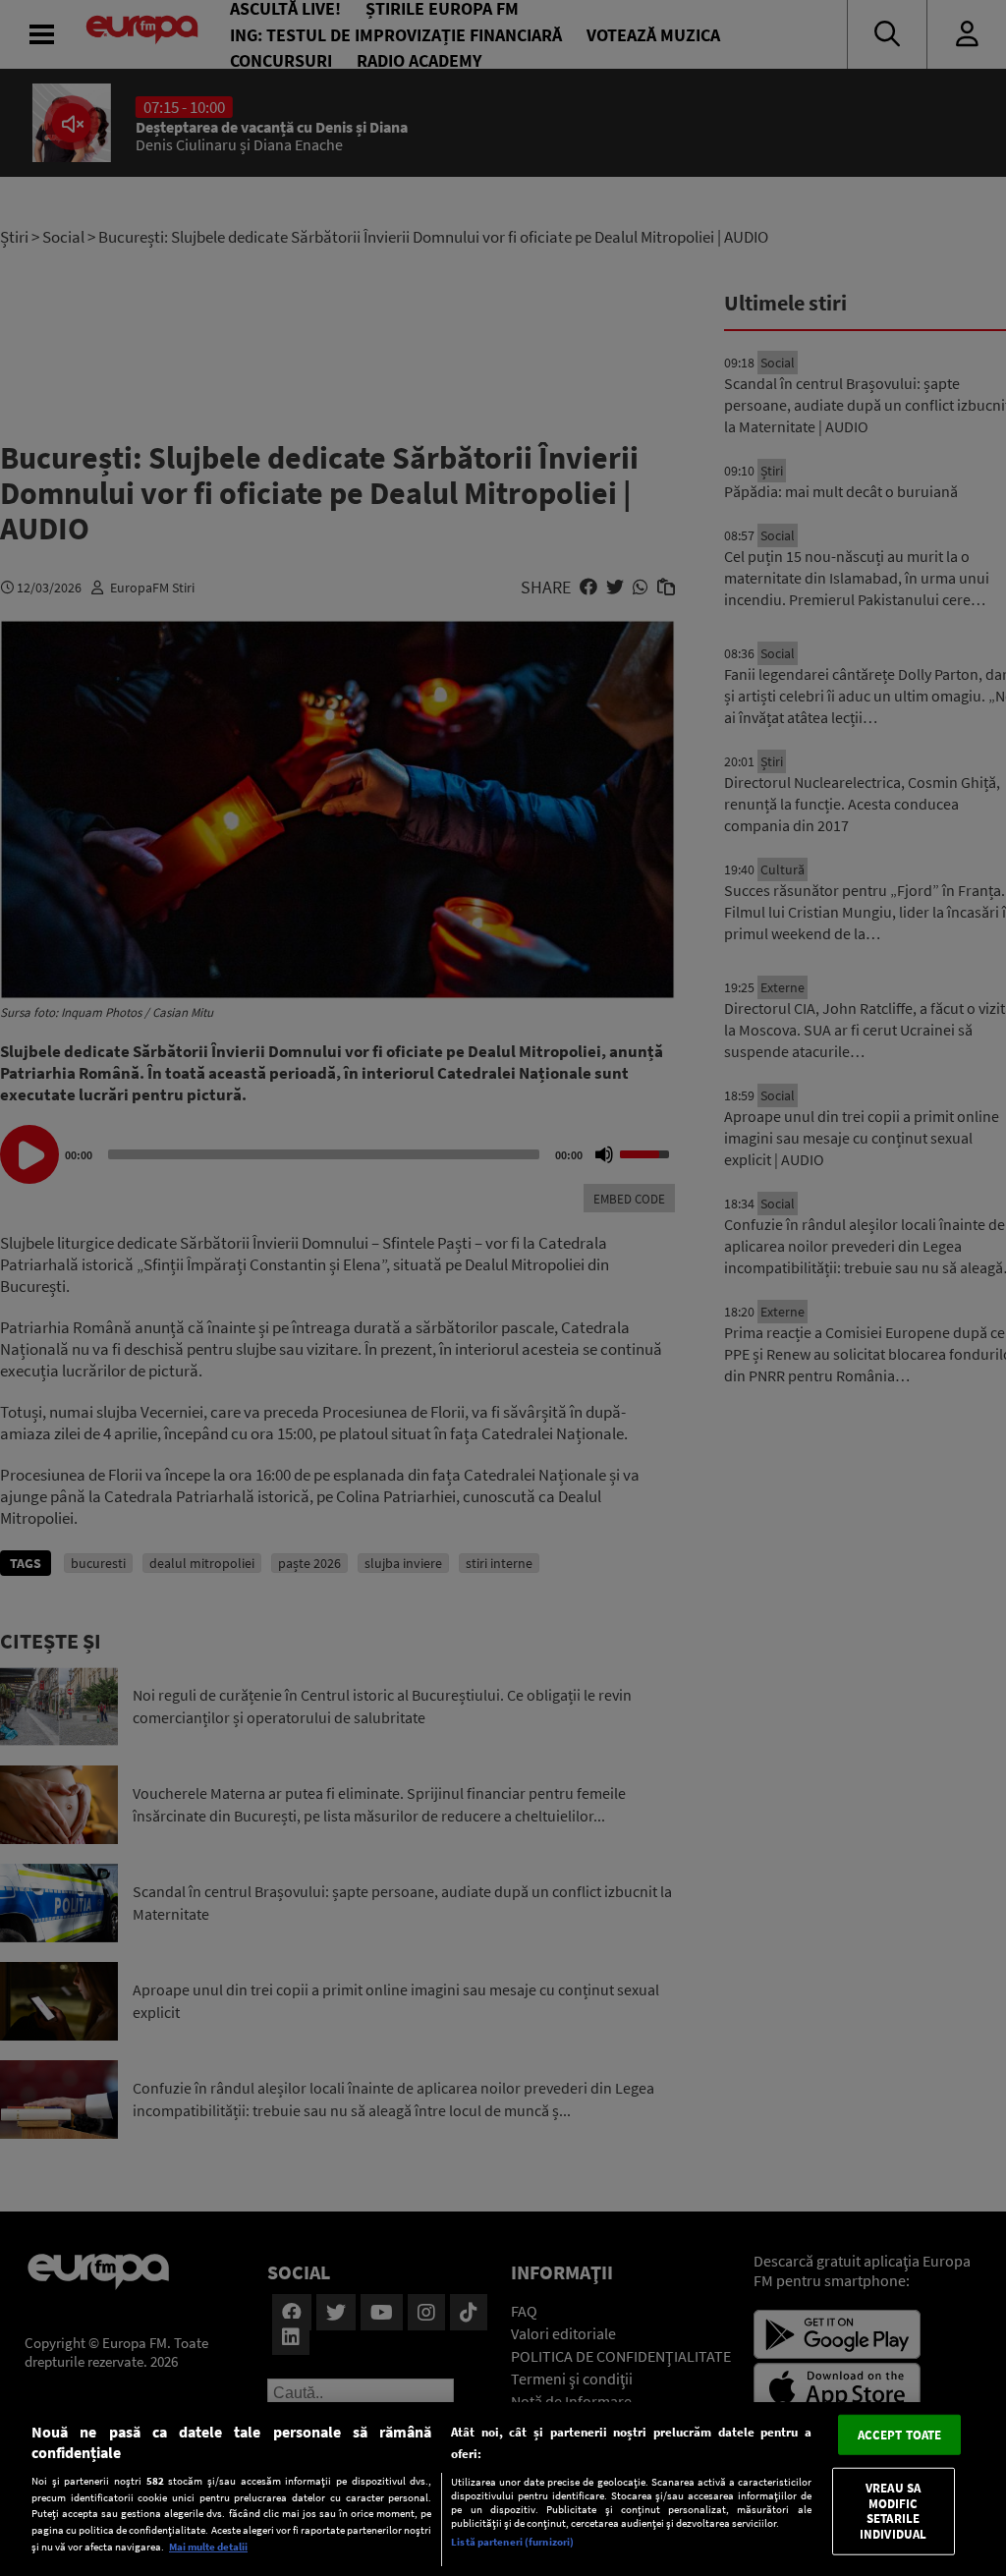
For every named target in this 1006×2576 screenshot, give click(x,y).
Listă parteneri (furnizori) (512, 2542)
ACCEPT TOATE (900, 2434)
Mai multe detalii (208, 2547)
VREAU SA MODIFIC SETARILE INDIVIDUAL (893, 2511)
